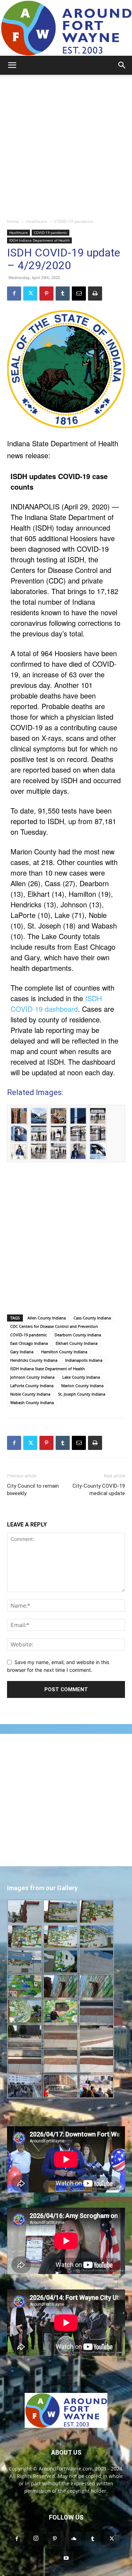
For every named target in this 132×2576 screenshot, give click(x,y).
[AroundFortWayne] (66, 28)
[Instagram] (36, 2539)
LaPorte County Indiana (32, 1386)
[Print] (95, 294)
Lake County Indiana (81, 1377)
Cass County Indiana (92, 1318)
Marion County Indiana (82, 1386)
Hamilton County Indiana (64, 1352)
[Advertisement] (66, 144)
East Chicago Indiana (29, 1343)
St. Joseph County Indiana (82, 1394)
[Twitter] (30, 294)
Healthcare (37, 221)
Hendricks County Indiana (34, 1360)
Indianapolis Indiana (84, 1360)
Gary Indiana (22, 1352)
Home (13, 221)
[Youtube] (66, 2558)
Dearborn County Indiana (78, 1335)
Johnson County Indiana (32, 1377)
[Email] (79, 294)
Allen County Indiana (47, 1318)
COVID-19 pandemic (74, 221)
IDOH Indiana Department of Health (39, 240)
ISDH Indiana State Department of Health (48, 1369)
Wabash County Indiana (32, 1402)
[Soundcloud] (74, 2539)
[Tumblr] (63, 294)
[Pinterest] (46, 294)
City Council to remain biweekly (33, 1490)
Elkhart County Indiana (77, 1343)
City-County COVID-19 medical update (99, 1490)
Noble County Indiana (30, 1394)
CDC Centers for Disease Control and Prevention (54, 1326)
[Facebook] (14, 294)
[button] (12, 65)
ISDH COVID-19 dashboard (56, 1003)
